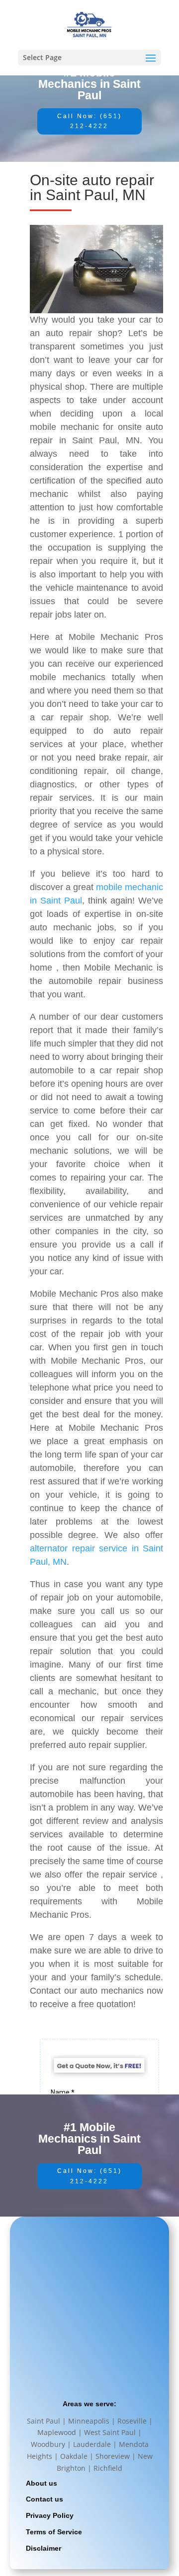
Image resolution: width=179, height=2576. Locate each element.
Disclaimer (44, 2548)
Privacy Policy (50, 2515)
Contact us (45, 2499)
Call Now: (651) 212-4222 (89, 121)
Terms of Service (54, 2532)
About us (42, 2483)
